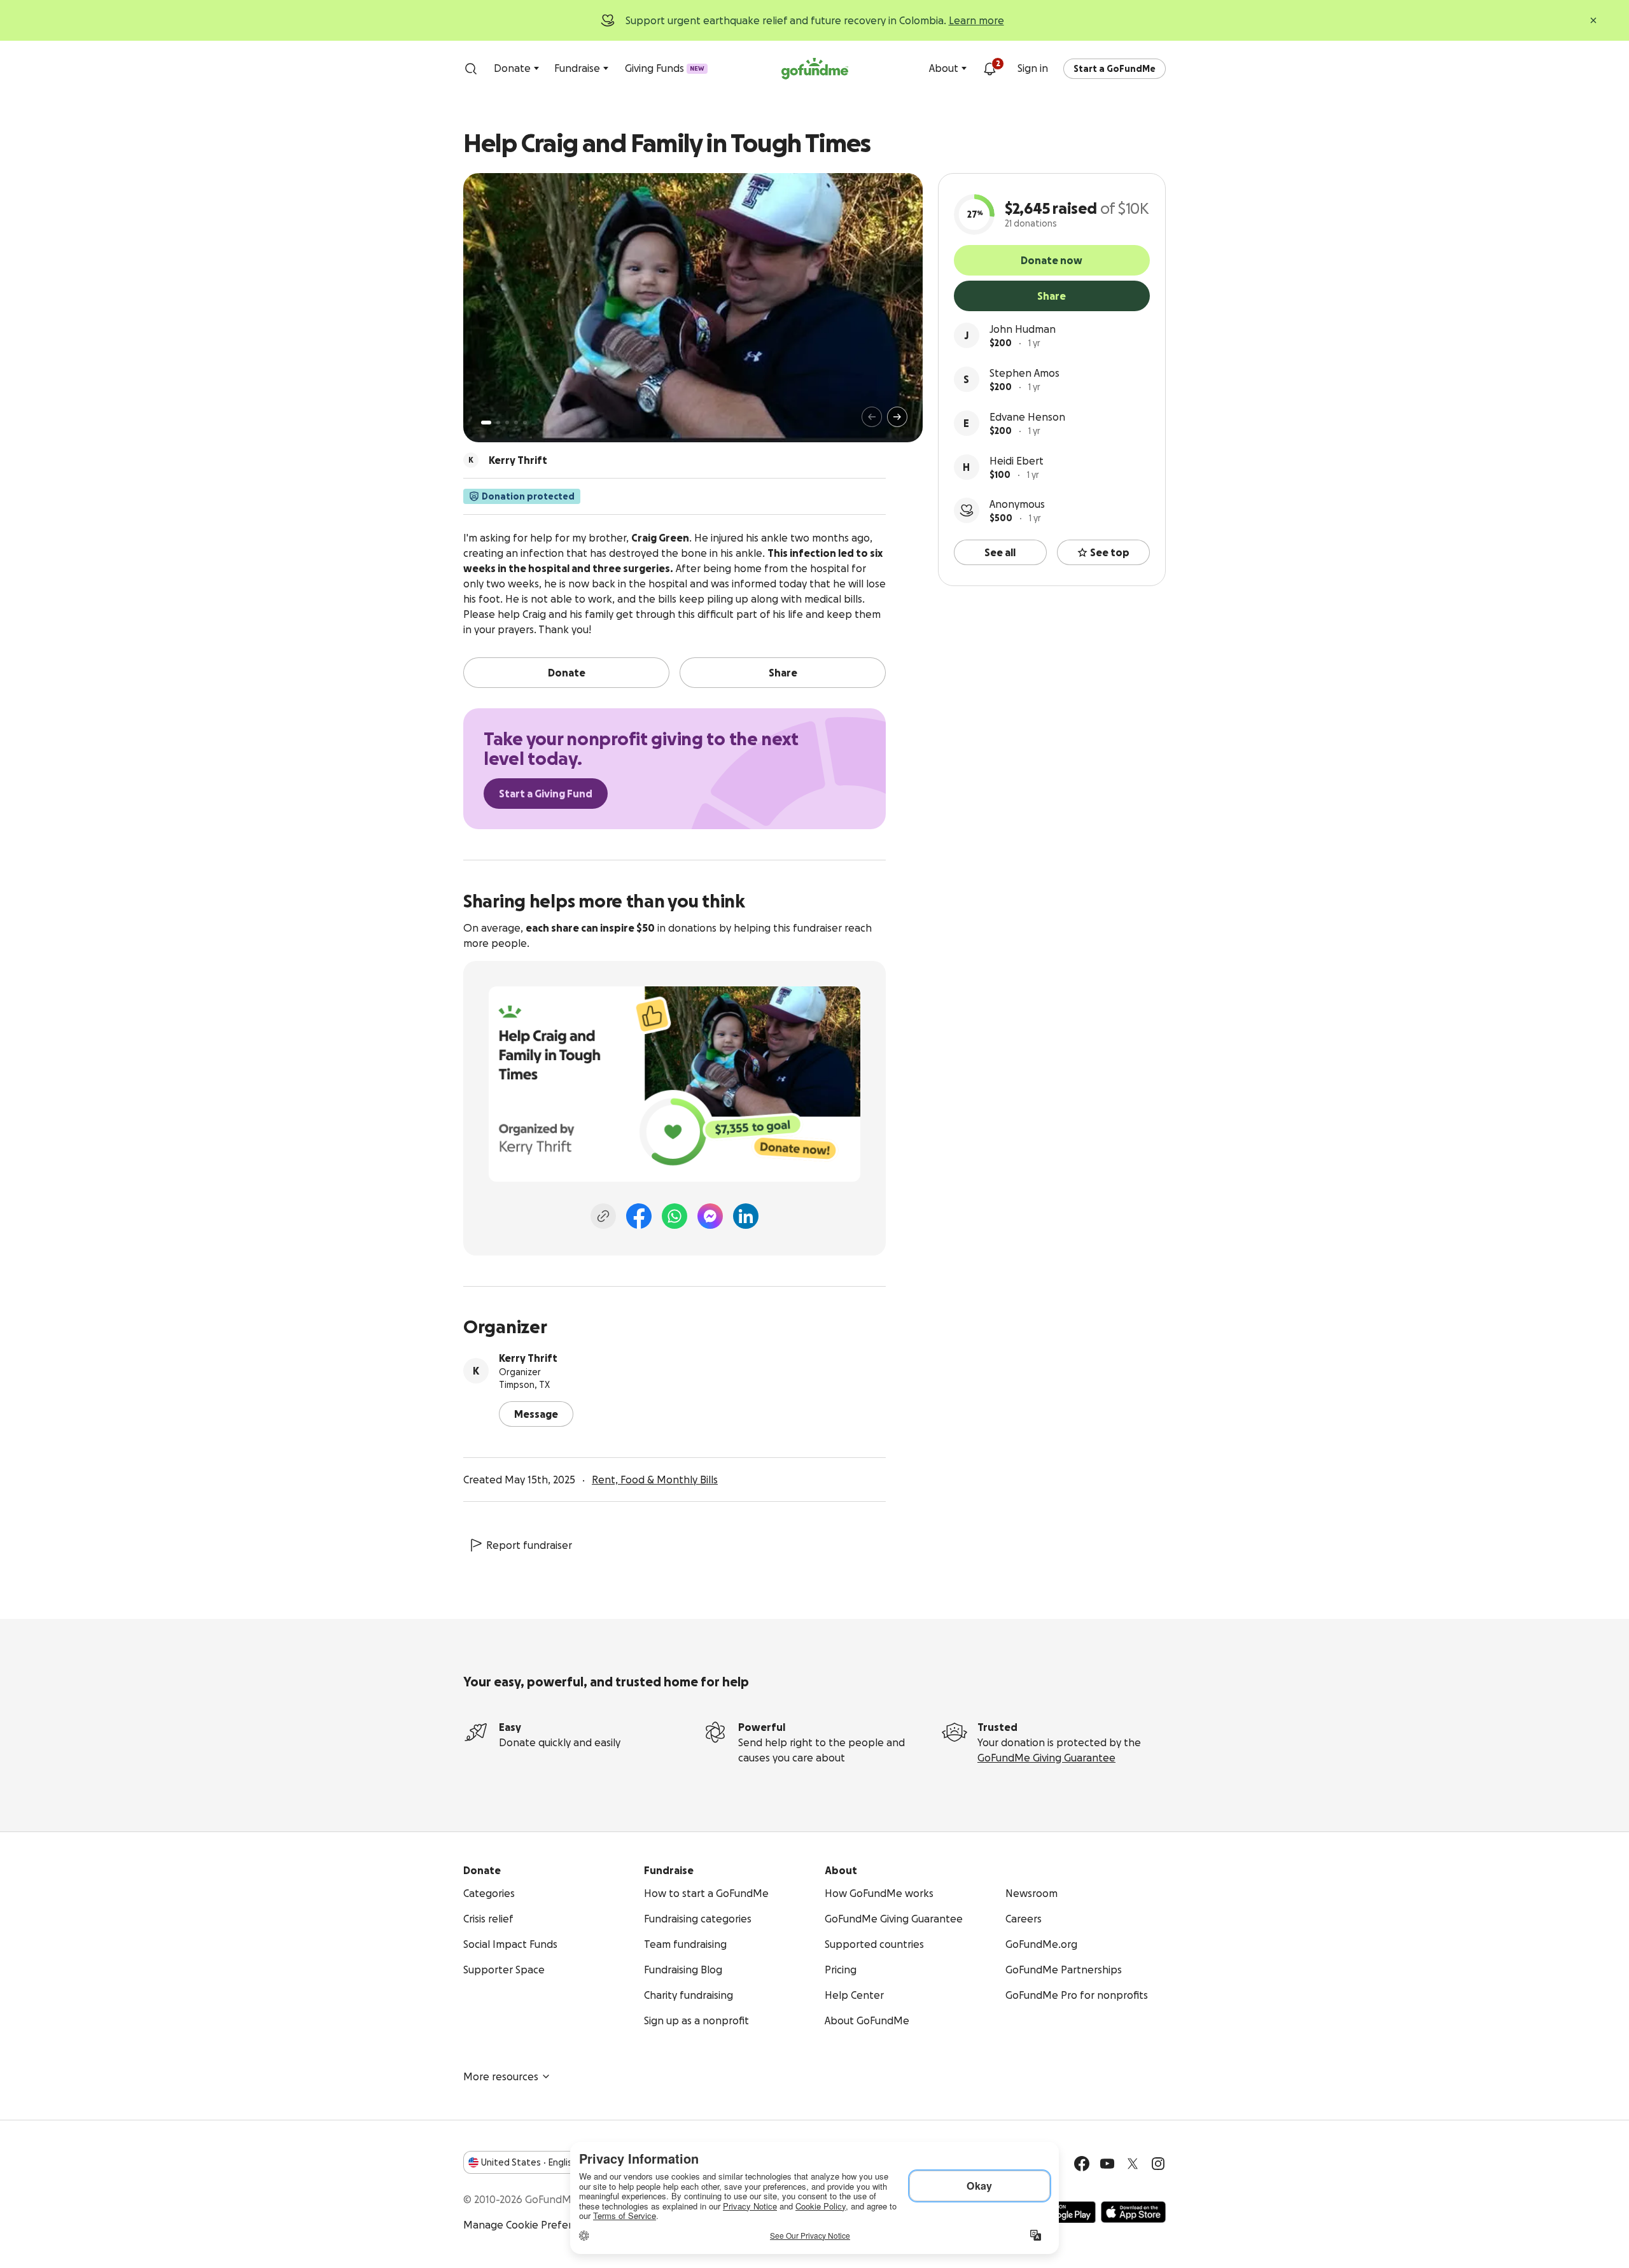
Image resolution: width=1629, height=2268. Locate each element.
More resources (501, 2076)
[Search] (471, 69)
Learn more (976, 20)
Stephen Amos (1024, 373)
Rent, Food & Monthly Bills (655, 1480)
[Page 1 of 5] (486, 423)
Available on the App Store (1133, 2212)
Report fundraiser (529, 1545)
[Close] (1593, 20)
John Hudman (1023, 329)
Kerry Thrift (528, 1358)
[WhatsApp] (675, 1216)
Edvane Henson (1027, 417)
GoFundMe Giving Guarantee (1046, 1758)
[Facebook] (639, 1216)
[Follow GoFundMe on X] (1133, 2164)
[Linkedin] (746, 1216)
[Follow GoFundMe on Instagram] (1158, 2164)
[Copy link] (603, 1216)
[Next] (897, 417)
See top (1110, 552)
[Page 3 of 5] (507, 423)
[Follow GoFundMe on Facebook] (1082, 2164)
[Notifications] (989, 69)
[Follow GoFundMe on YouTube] (1107, 2164)
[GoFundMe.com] (815, 69)
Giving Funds (665, 68)
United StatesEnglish (529, 2162)
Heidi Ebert (1017, 461)
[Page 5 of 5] (525, 423)
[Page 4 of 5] (516, 423)
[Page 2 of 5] (498, 423)
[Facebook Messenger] (710, 1216)
